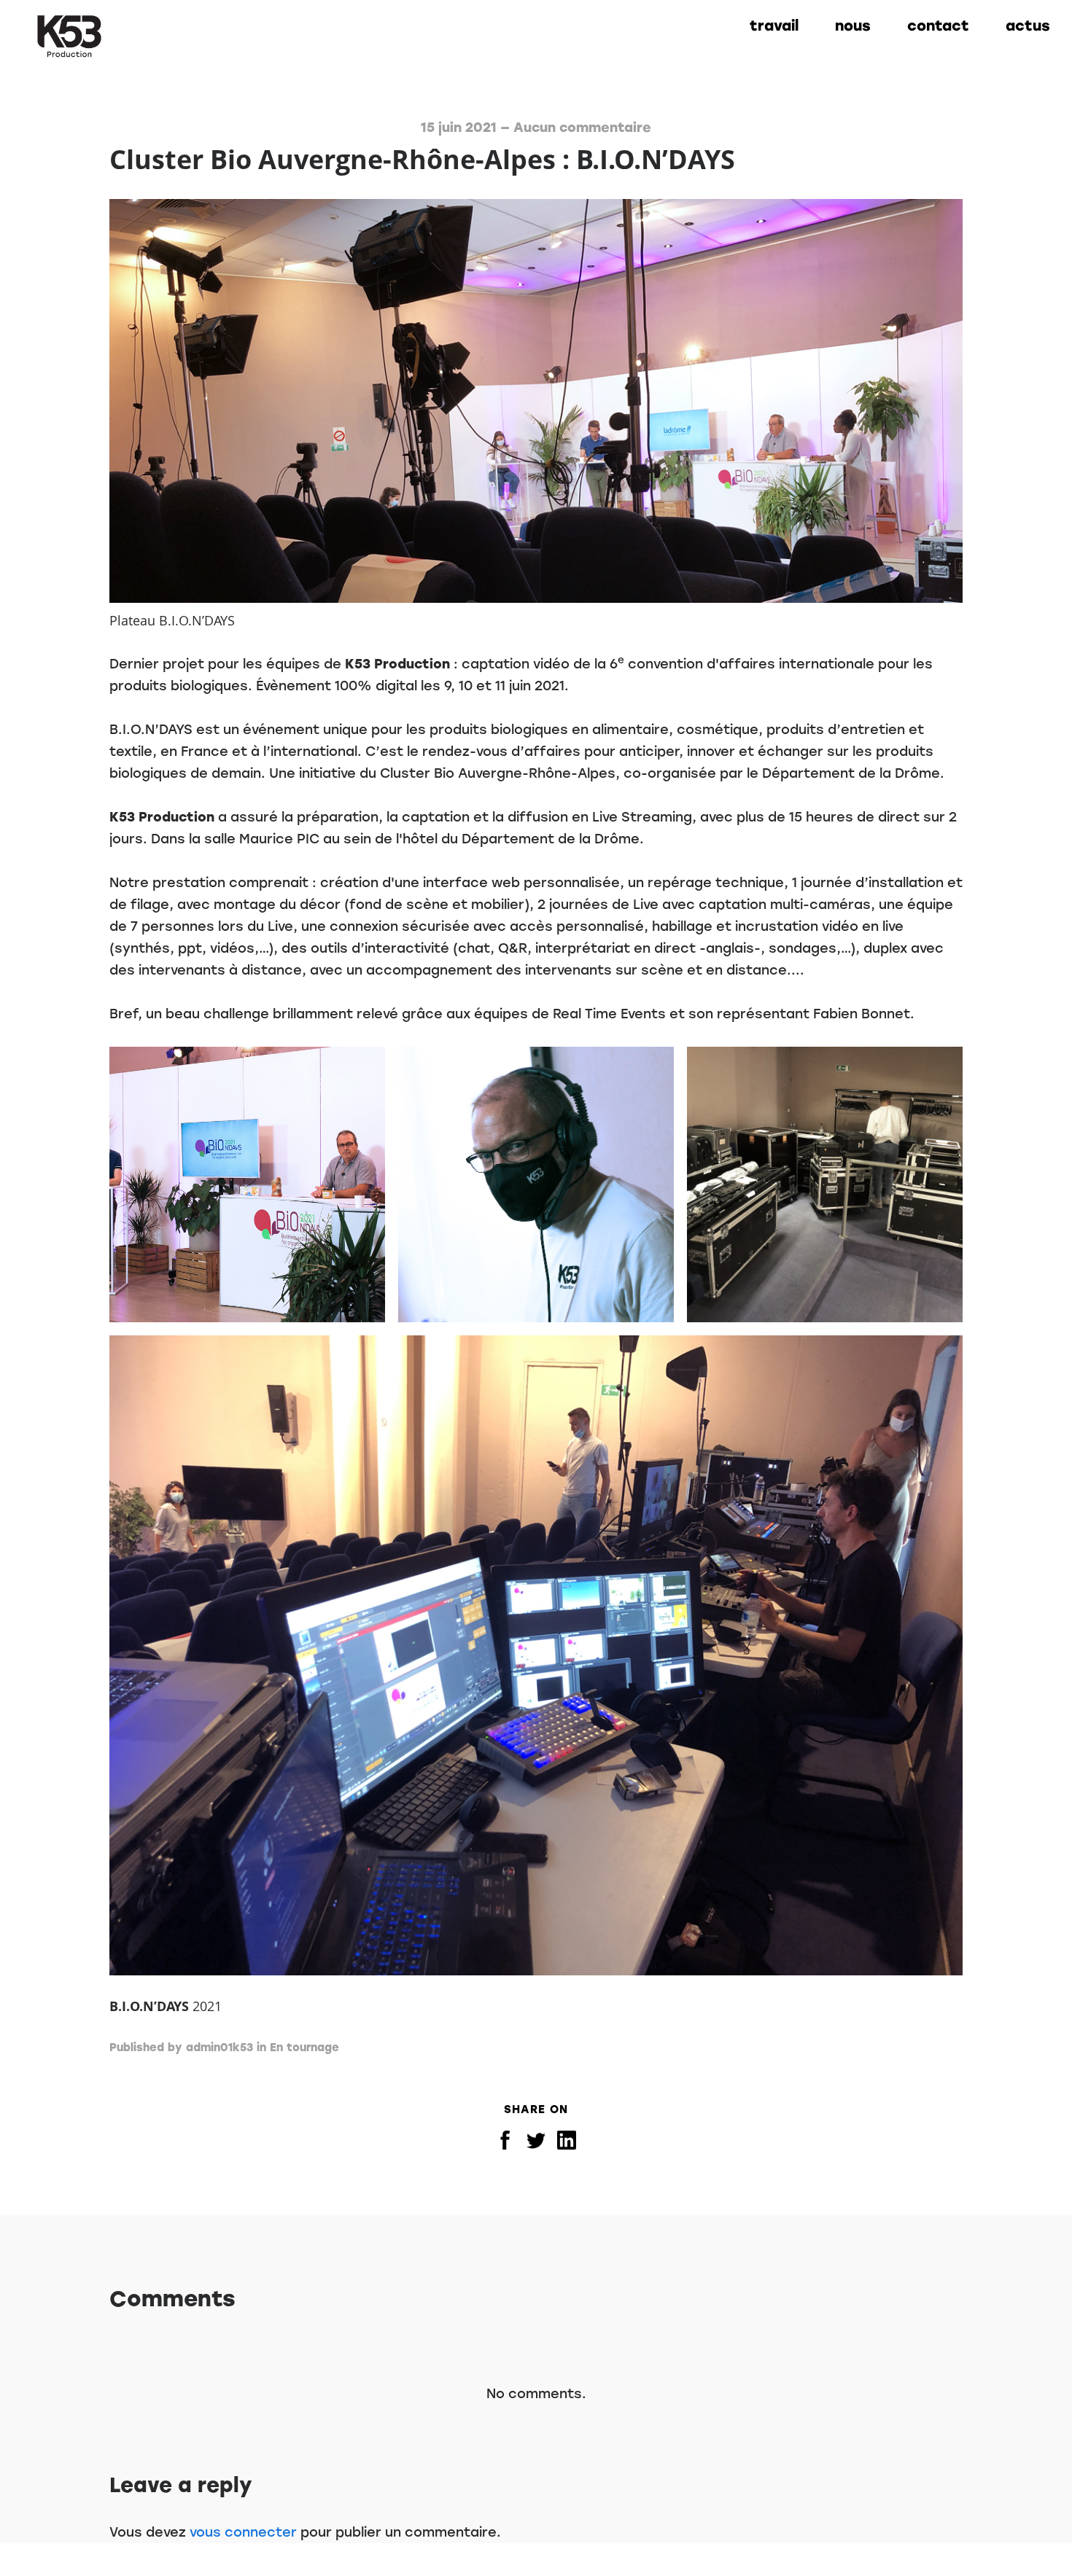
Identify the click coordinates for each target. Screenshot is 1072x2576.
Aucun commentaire (582, 128)
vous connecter (243, 2532)
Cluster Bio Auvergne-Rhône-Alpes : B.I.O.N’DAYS (422, 159)
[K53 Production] (69, 36)
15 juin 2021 (459, 128)
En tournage (304, 2048)
